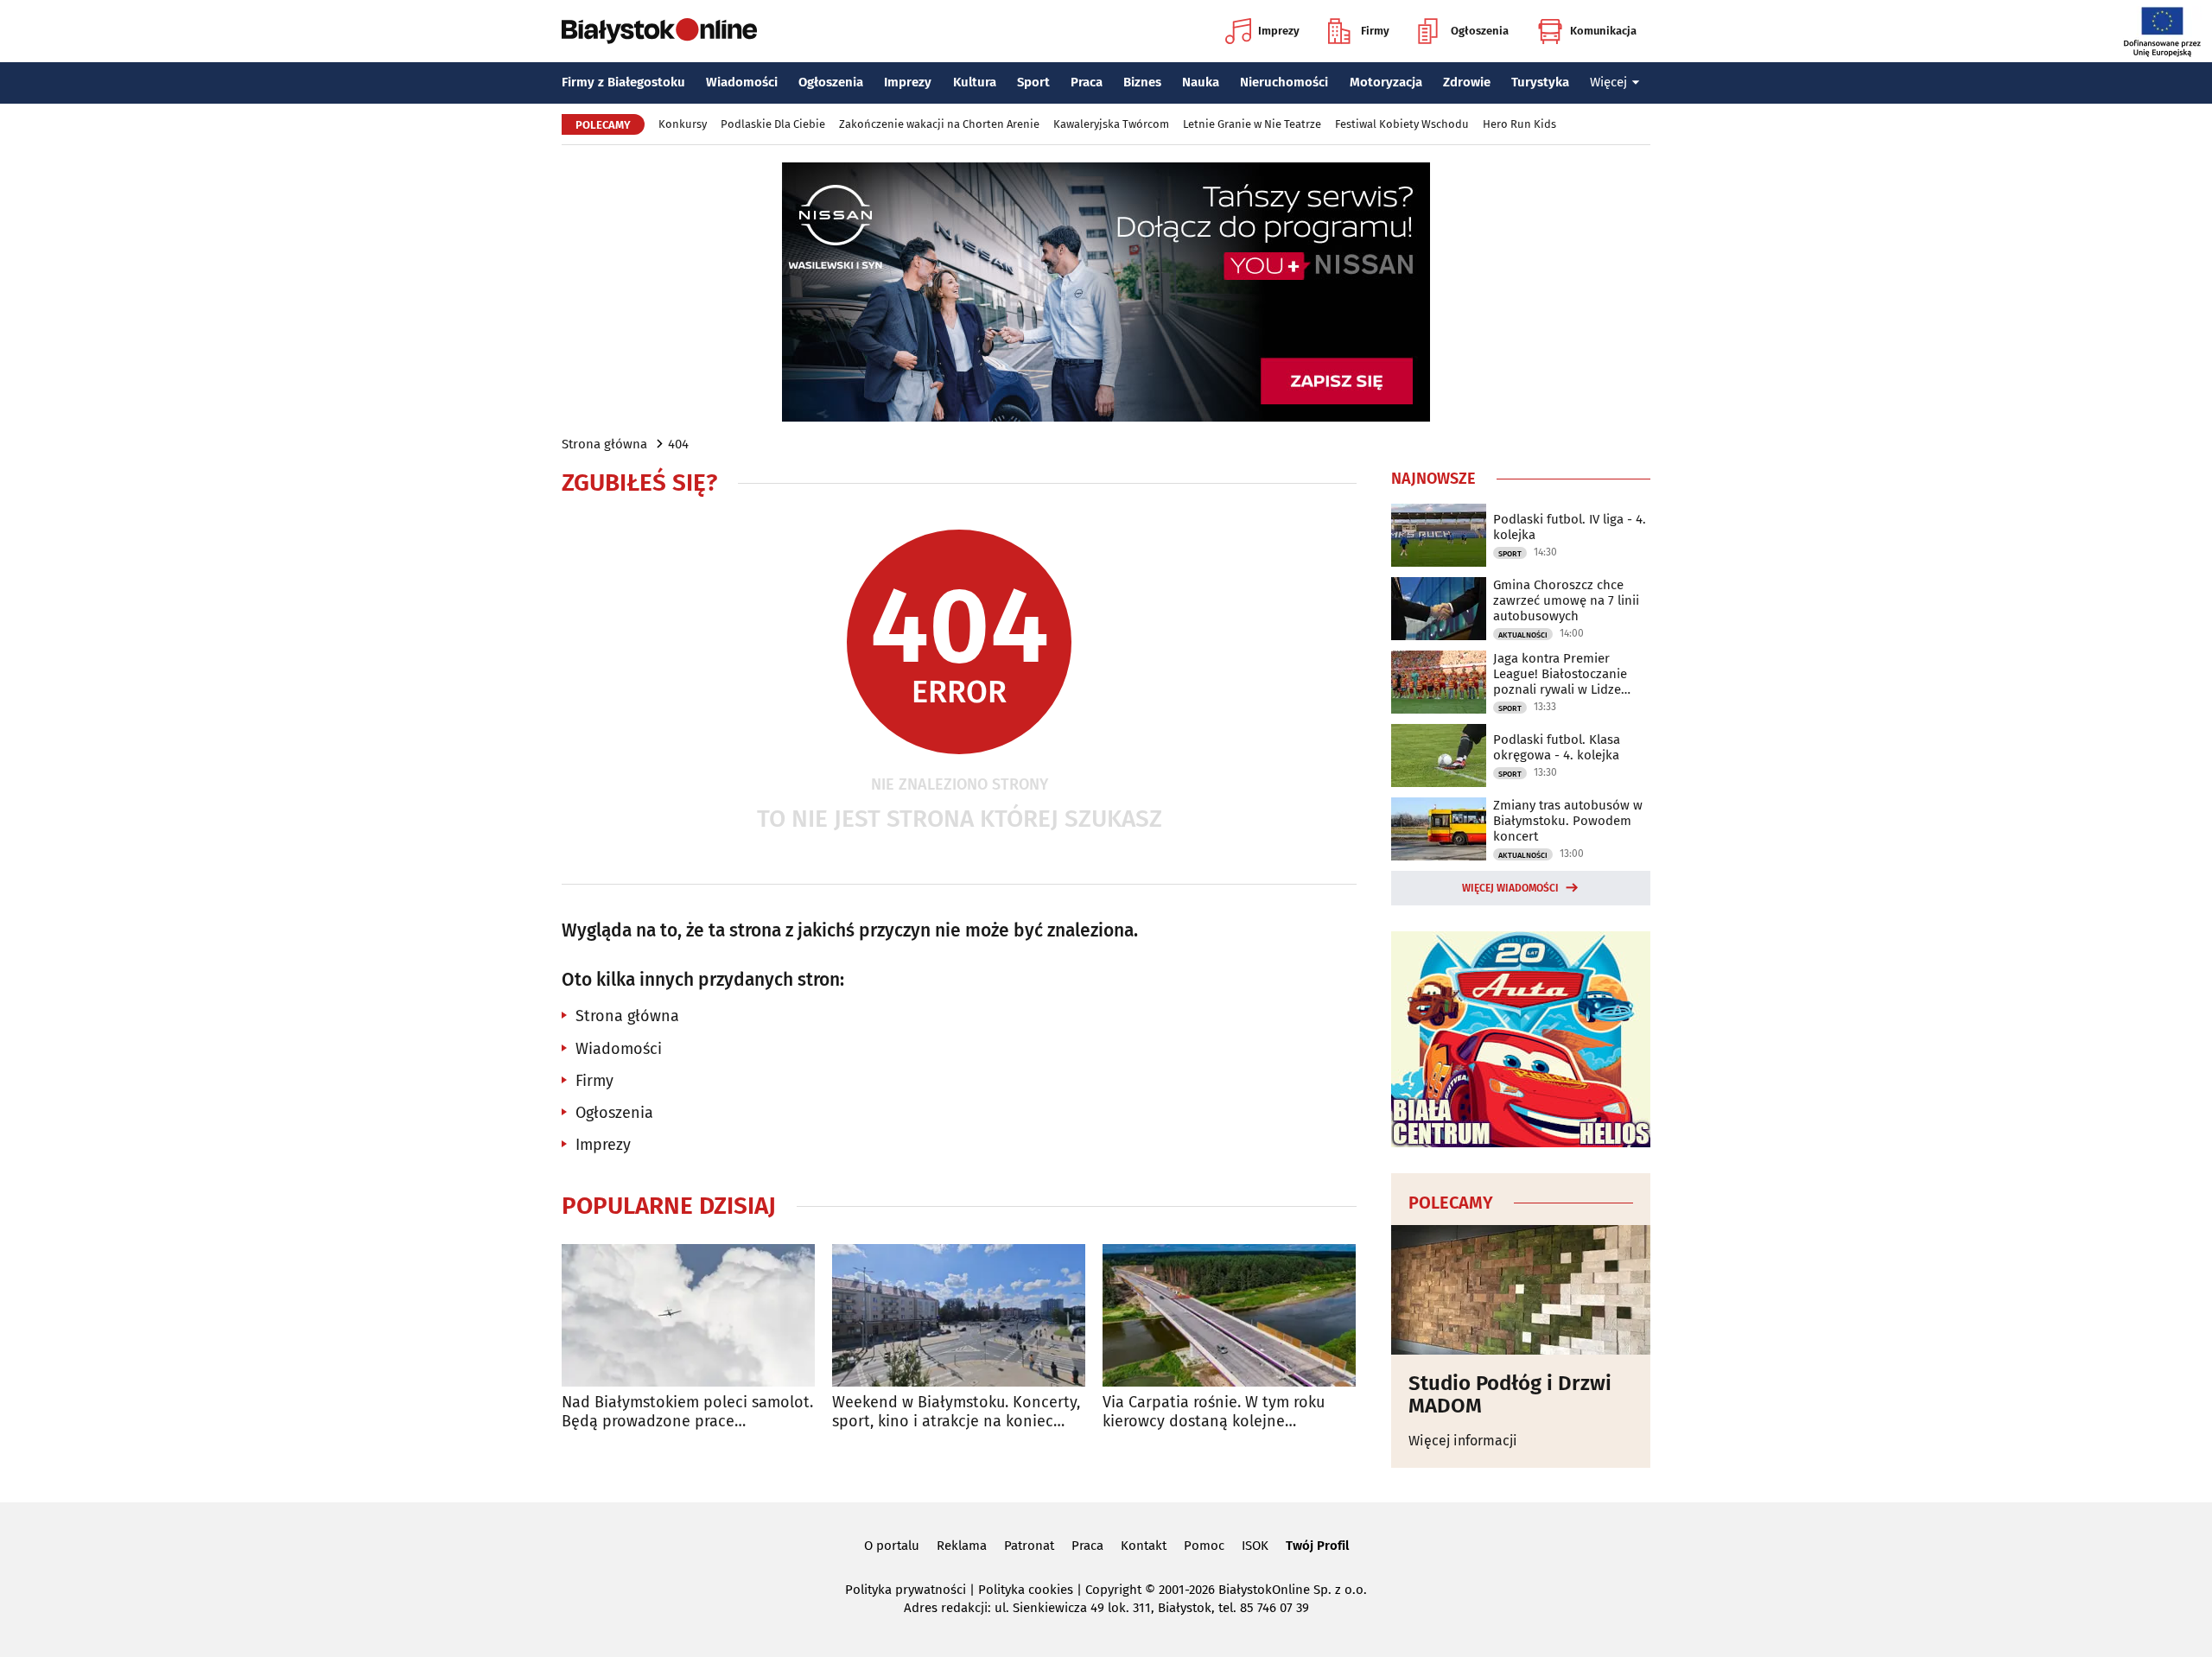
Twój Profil (1317, 1546)
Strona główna (604, 444)
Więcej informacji (1463, 1441)
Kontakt (1144, 1546)
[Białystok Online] (659, 31)
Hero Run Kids (1519, 124)
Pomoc (1204, 1546)
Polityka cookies (1026, 1590)
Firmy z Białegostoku (623, 82)
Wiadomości (742, 82)
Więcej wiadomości (1510, 888)
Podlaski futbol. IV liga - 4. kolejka (1570, 527)
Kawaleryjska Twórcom (1111, 124)
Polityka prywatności (906, 1590)
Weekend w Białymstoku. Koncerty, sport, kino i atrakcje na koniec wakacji (956, 1412)
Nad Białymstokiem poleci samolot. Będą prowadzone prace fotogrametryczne (687, 1412)
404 (678, 444)
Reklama (962, 1546)
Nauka (1201, 82)
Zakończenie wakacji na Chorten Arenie (939, 124)
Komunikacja (1603, 31)
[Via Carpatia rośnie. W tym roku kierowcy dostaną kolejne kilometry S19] (1229, 1315)
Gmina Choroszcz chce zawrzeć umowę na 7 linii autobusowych (1566, 600)
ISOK (1255, 1546)
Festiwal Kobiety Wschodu (1402, 124)
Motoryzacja (1386, 82)
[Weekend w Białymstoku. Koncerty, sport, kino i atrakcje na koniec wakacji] (959, 1315)
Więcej (1608, 82)
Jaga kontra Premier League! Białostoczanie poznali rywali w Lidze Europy (1560, 674)
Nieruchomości (1284, 82)
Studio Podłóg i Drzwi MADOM (1510, 1395)
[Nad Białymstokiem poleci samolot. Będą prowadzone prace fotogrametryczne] (688, 1315)
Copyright (1113, 1590)
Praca (1087, 82)
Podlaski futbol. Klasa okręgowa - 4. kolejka (1557, 747)
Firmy (1375, 31)
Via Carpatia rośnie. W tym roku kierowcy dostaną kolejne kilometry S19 (1214, 1412)
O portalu (892, 1546)
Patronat (1029, 1546)
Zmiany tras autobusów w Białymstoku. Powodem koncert (1568, 821)
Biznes (1142, 82)
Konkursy (683, 124)
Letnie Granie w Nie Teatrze (1252, 124)
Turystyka (1540, 82)
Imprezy (1279, 31)
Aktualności (1523, 635)
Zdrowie (1467, 82)
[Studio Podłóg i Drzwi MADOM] (1521, 1290)
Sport (1033, 82)
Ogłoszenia (1480, 31)
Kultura (975, 82)
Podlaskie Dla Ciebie (773, 124)
